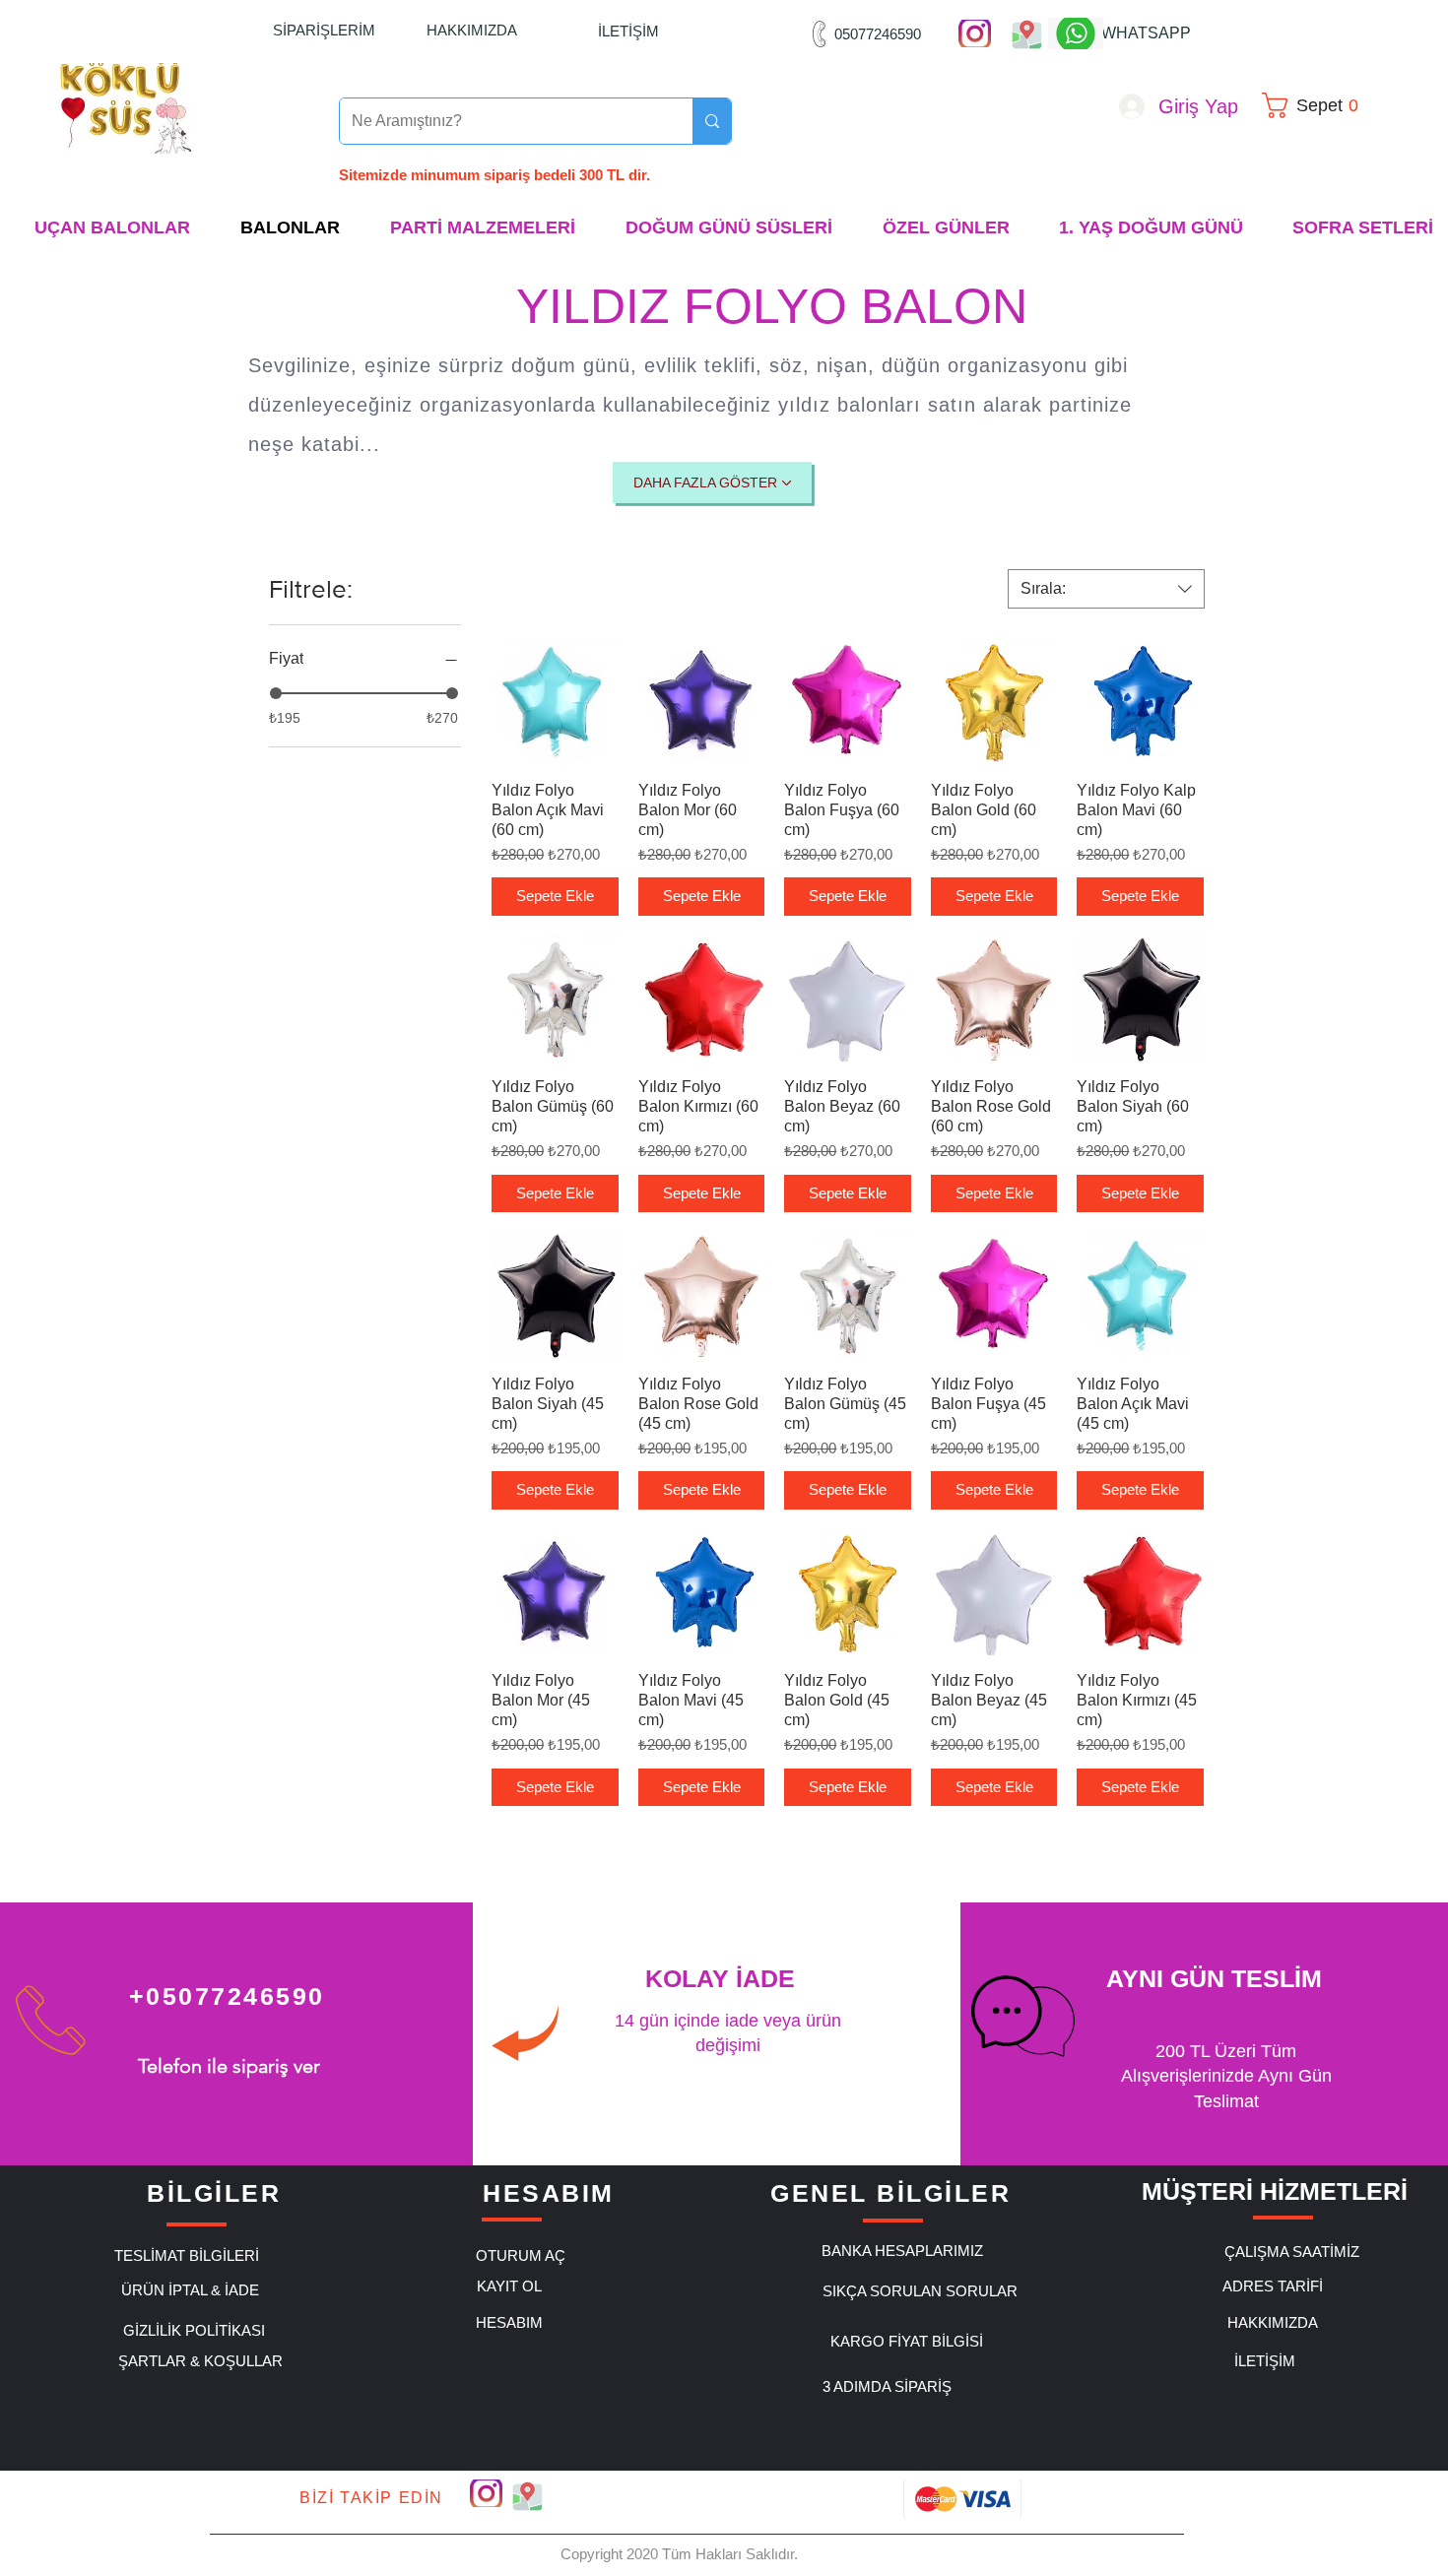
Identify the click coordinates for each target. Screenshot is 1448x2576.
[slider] (276, 693)
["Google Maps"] (1027, 33)
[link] (1316, 105)
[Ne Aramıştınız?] (712, 121)
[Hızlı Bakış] (555, 702)
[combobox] (1106, 589)
